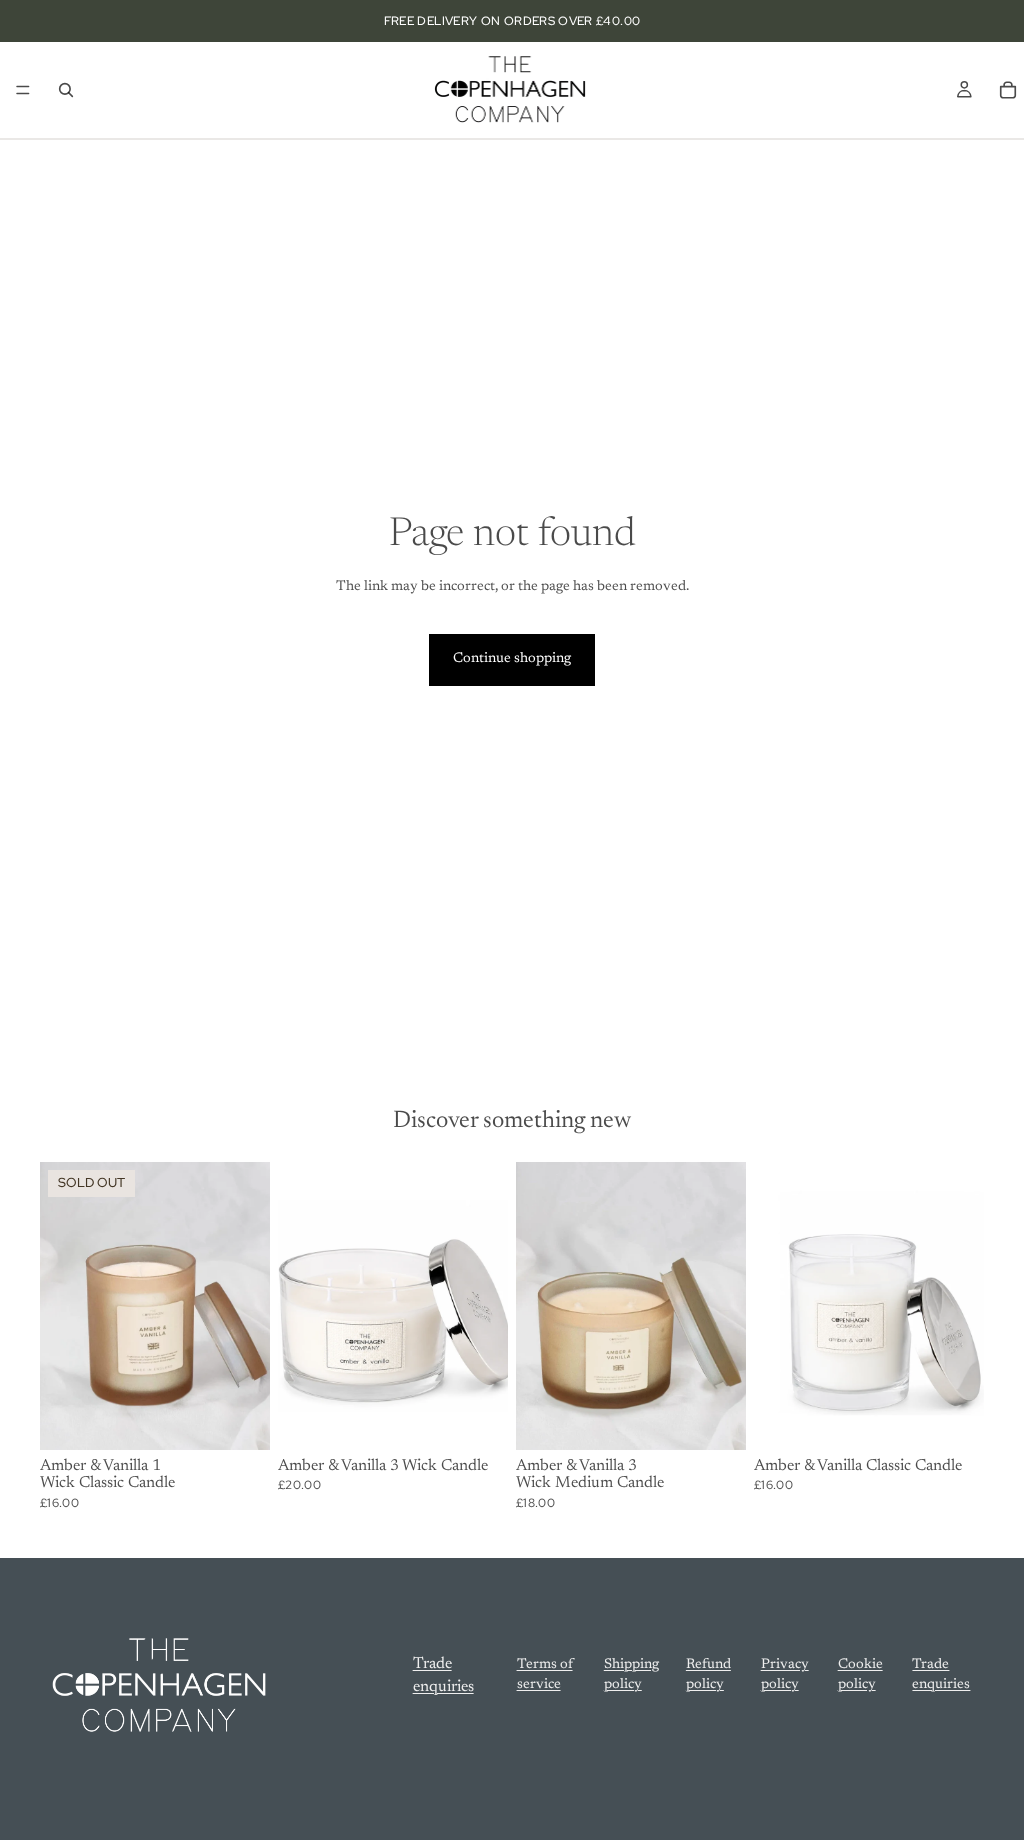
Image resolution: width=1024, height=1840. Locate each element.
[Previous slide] (300, 1306)
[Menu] (23, 90)
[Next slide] (486, 1306)
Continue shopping (512, 659)
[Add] (477, 1419)
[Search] (66, 90)
